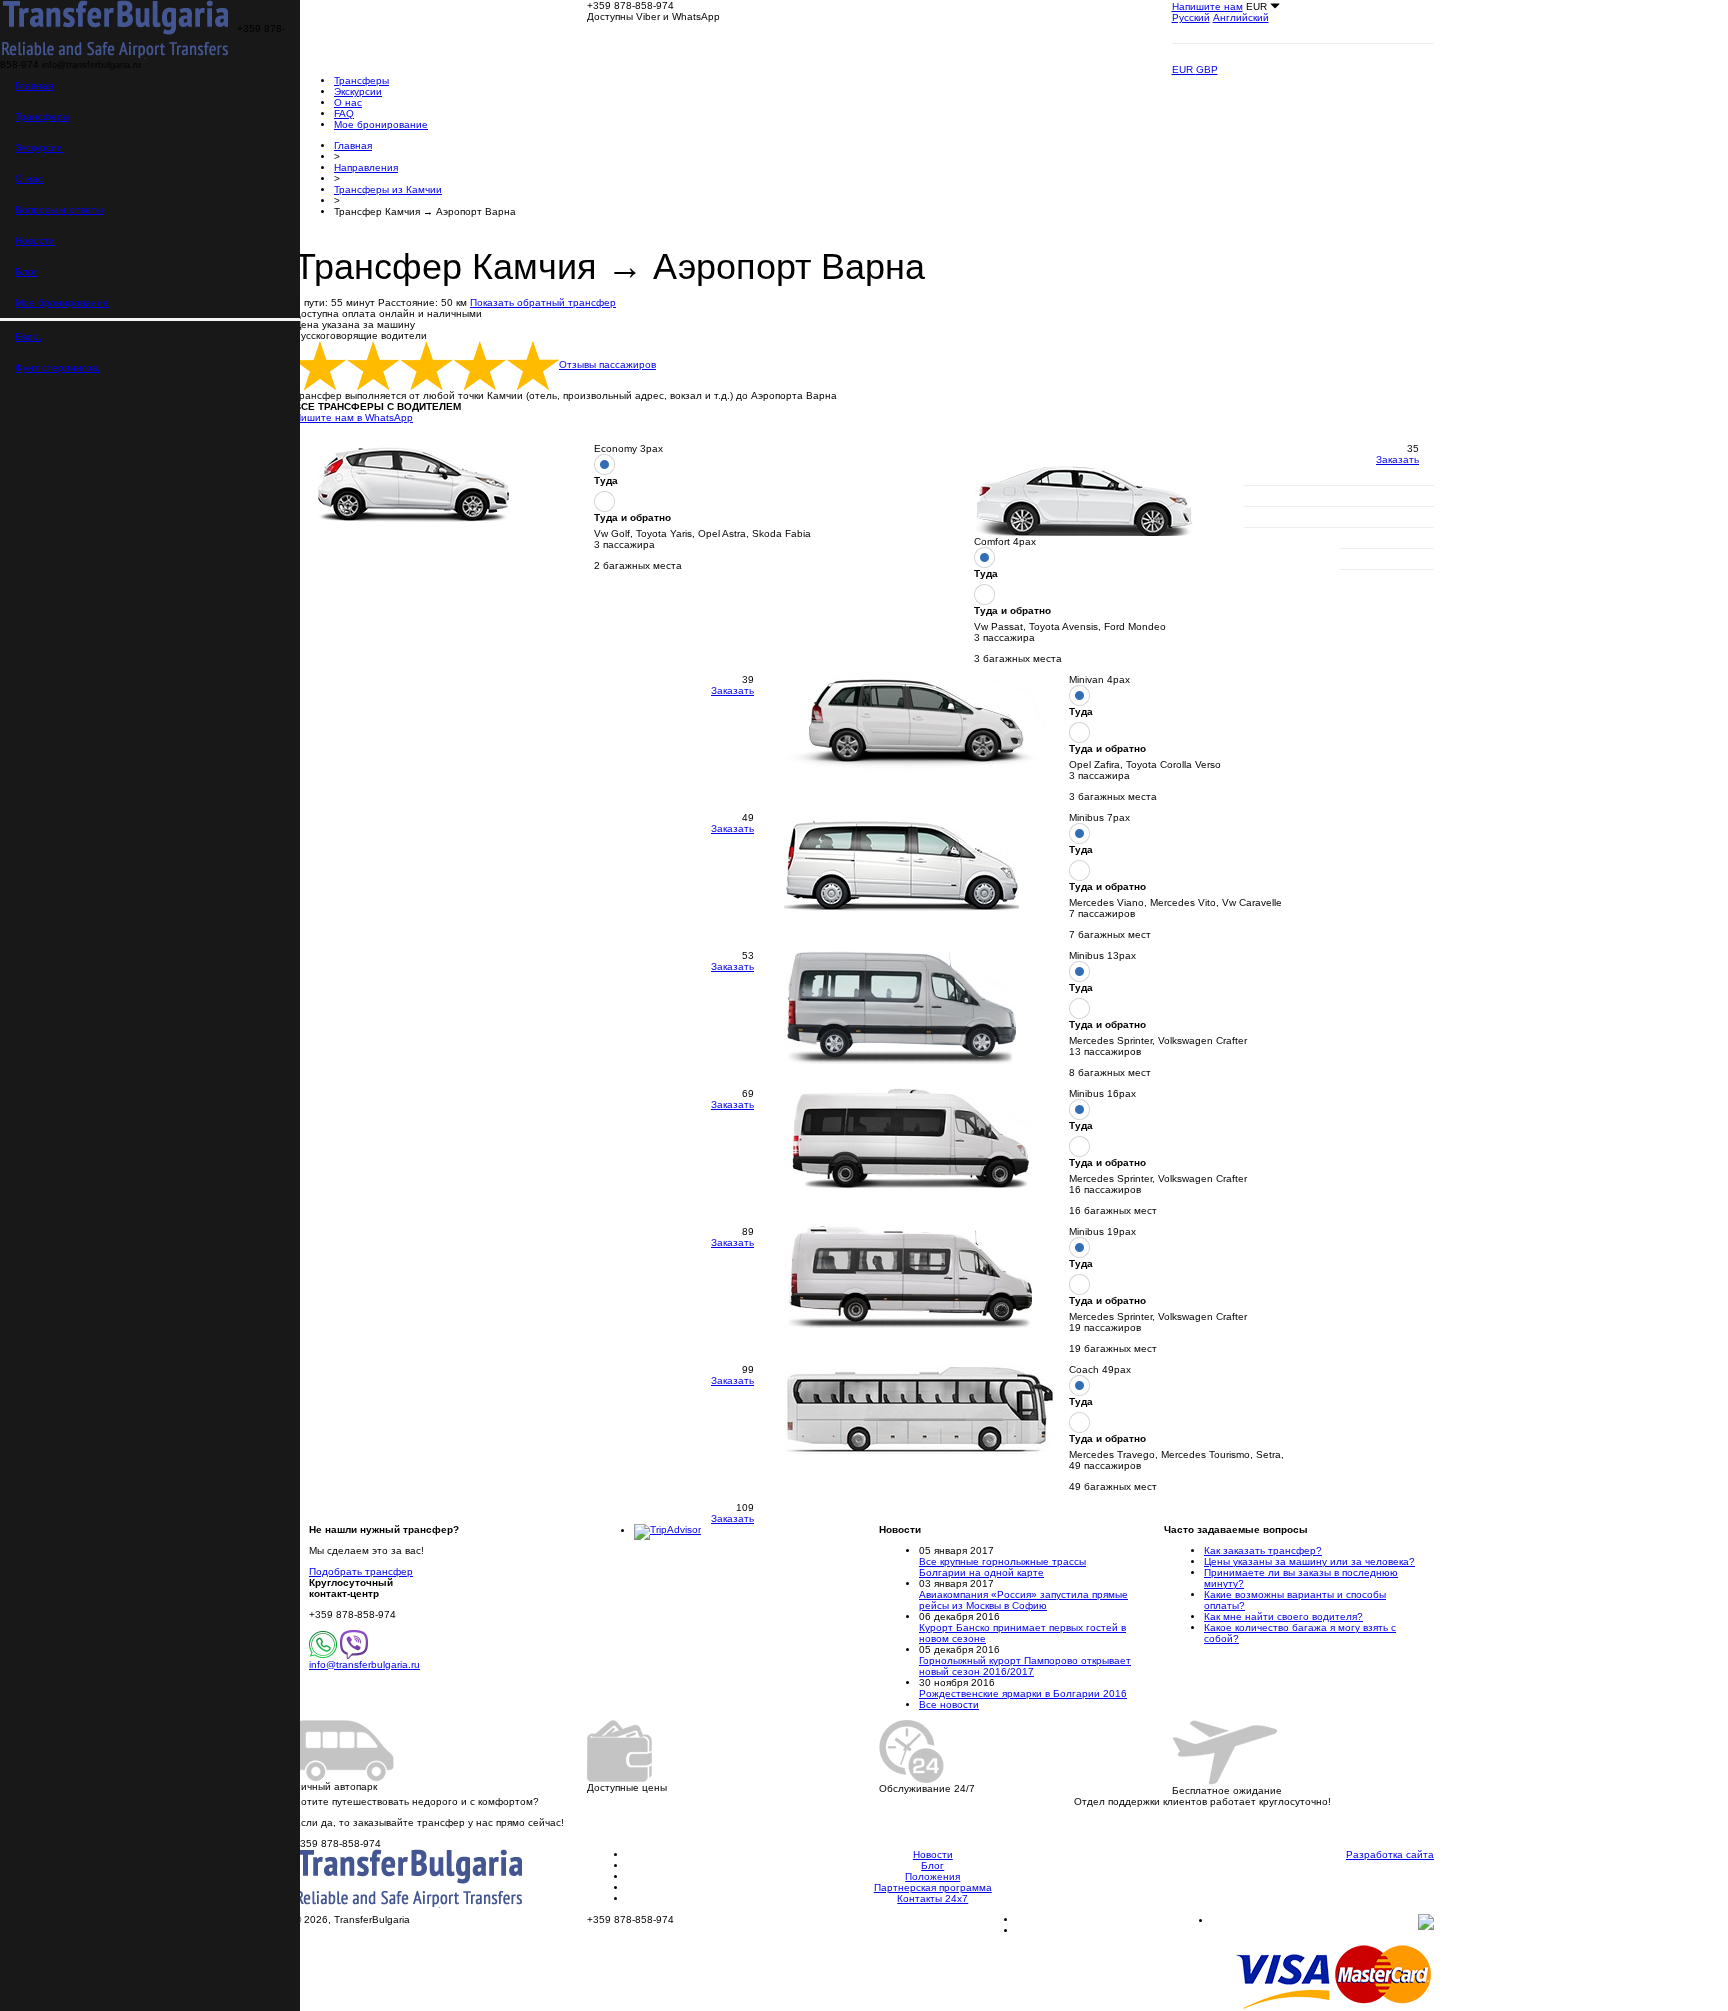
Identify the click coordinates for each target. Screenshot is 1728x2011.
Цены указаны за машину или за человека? (1309, 1561)
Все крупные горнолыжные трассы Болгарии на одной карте (1002, 1567)
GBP (1207, 69)
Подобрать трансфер (361, 1571)
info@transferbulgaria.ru (364, 1664)
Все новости (949, 1704)
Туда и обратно (632, 517)
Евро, (28, 336)
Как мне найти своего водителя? (1283, 1616)
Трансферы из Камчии (388, 189)
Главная (34, 85)
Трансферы (42, 116)
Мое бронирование (62, 302)
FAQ (344, 113)
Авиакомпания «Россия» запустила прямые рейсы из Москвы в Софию (1023, 1600)
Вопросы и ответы (59, 209)
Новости (35, 240)
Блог (26, 271)
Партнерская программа (933, 1887)
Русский (1191, 17)
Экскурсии (39, 147)
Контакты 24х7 (932, 1898)
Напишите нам (1207, 6)
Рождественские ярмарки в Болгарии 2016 (1023, 1693)
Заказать (1397, 459)
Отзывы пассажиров (607, 364)
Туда (606, 480)
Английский (1241, 17)
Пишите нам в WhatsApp (353, 417)
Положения (932, 1876)
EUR (1184, 69)
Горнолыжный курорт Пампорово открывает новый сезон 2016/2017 (1025, 1666)
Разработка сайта (1390, 1854)
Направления (366, 167)
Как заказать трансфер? (1263, 1550)
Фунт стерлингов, (57, 367)
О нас (29, 178)
